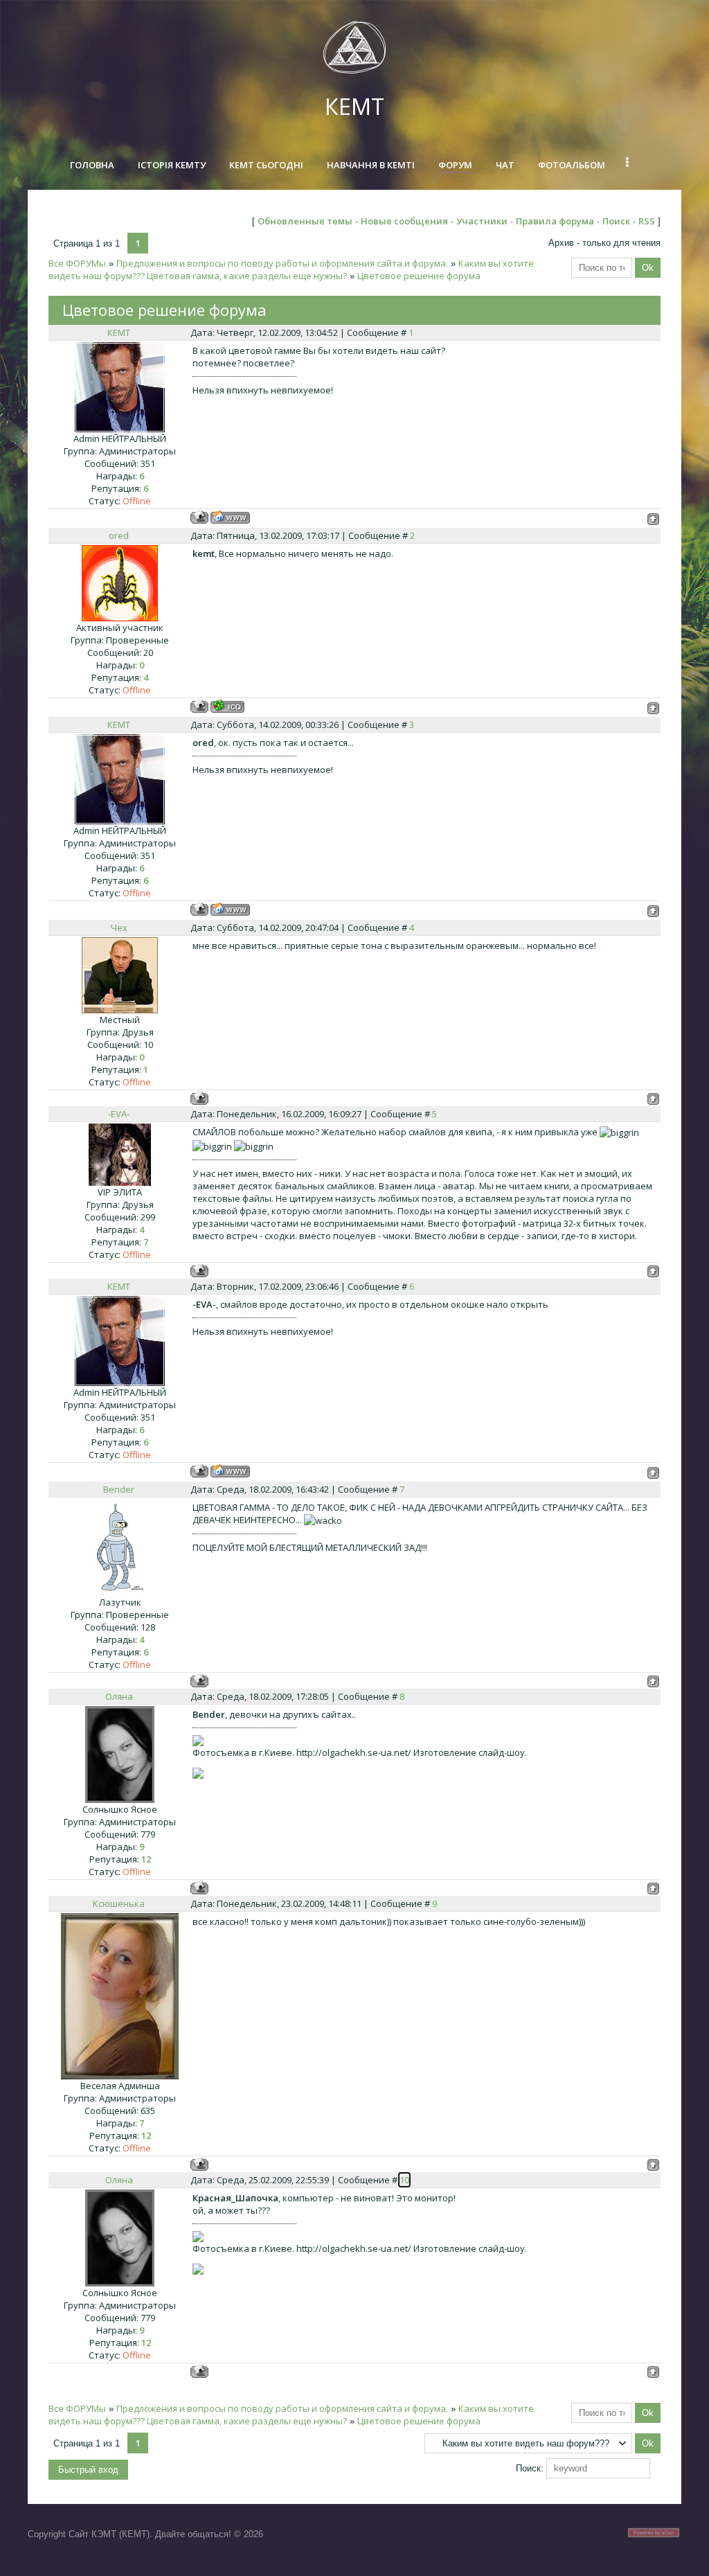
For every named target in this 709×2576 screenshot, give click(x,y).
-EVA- (119, 1114)
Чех (119, 927)
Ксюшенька (119, 1903)
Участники (482, 221)
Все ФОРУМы (77, 263)
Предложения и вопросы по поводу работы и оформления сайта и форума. (282, 263)
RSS (647, 221)
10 (404, 2180)
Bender (119, 1489)
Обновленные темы (305, 221)
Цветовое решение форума (419, 276)
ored (119, 535)
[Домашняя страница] (230, 517)
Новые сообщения (404, 221)
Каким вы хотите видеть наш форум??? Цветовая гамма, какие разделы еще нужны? (291, 269)
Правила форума (555, 221)
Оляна (119, 1696)
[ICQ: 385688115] (227, 706)
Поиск (616, 221)
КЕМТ (354, 106)
